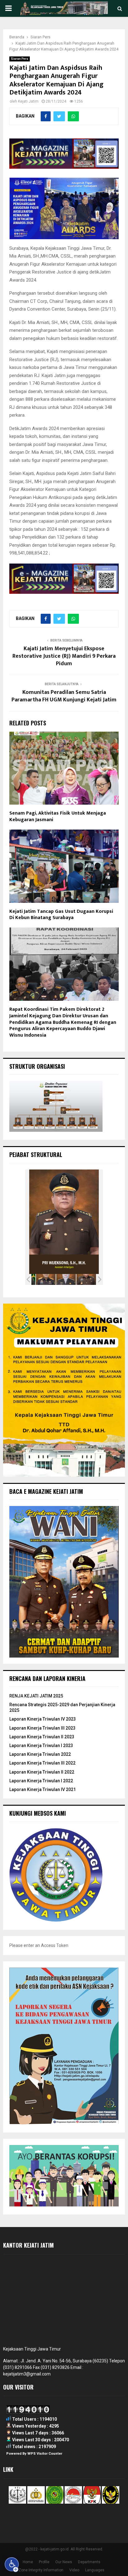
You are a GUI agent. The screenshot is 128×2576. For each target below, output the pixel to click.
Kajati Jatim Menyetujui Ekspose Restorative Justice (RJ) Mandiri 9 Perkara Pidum (64, 656)
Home (28, 2562)
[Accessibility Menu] (12, 2564)
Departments (89, 2562)
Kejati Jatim (28, 101)
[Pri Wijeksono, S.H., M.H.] (86, 1279)
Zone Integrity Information (41, 2570)
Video (74, 2570)
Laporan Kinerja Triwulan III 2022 (42, 1763)
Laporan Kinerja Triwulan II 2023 (42, 1737)
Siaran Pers (20, 59)
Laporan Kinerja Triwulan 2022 (40, 1754)
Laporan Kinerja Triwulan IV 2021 (43, 1789)
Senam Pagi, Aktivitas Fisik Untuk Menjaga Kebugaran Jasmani (58, 816)
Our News (64, 2562)
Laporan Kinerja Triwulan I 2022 (41, 1781)
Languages (95, 2570)
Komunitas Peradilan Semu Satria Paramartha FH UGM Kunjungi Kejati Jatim (64, 696)
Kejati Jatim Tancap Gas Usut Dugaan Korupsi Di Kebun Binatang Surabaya (61, 915)
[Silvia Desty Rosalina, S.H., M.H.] (66, 1279)
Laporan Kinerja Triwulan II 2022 (42, 1772)
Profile (44, 2562)
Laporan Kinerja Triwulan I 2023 (41, 1746)
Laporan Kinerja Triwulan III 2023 (42, 1728)
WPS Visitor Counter (45, 2454)
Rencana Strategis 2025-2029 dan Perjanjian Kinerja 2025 (62, 1707)
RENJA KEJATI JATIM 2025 (36, 1696)
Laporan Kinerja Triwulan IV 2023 (43, 1719)
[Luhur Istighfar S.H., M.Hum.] (46, 1279)
